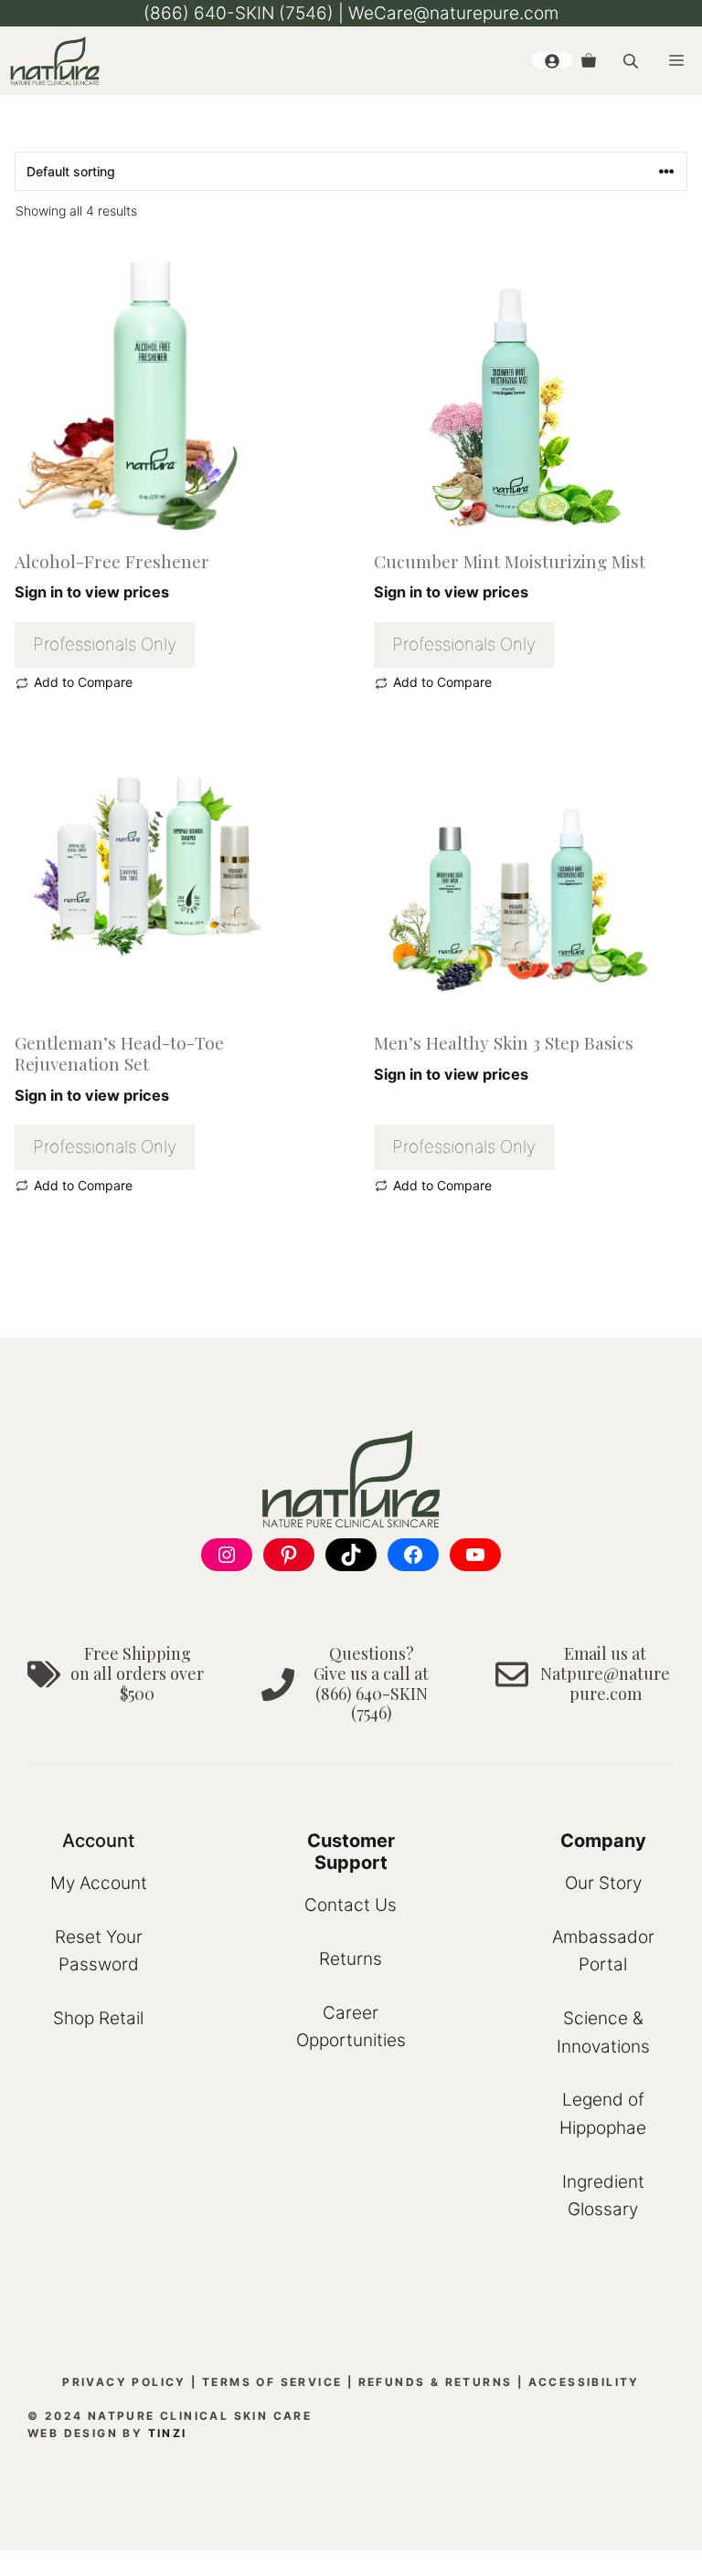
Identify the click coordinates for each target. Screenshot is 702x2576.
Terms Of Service (272, 2382)
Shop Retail (98, 2018)
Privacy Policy (124, 2382)
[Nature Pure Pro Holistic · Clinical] (55, 61)
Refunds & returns (436, 2382)
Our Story (603, 1883)
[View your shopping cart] (589, 60)
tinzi (168, 2433)
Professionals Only (105, 644)
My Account (99, 1883)
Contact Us (351, 1905)
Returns (351, 1959)
